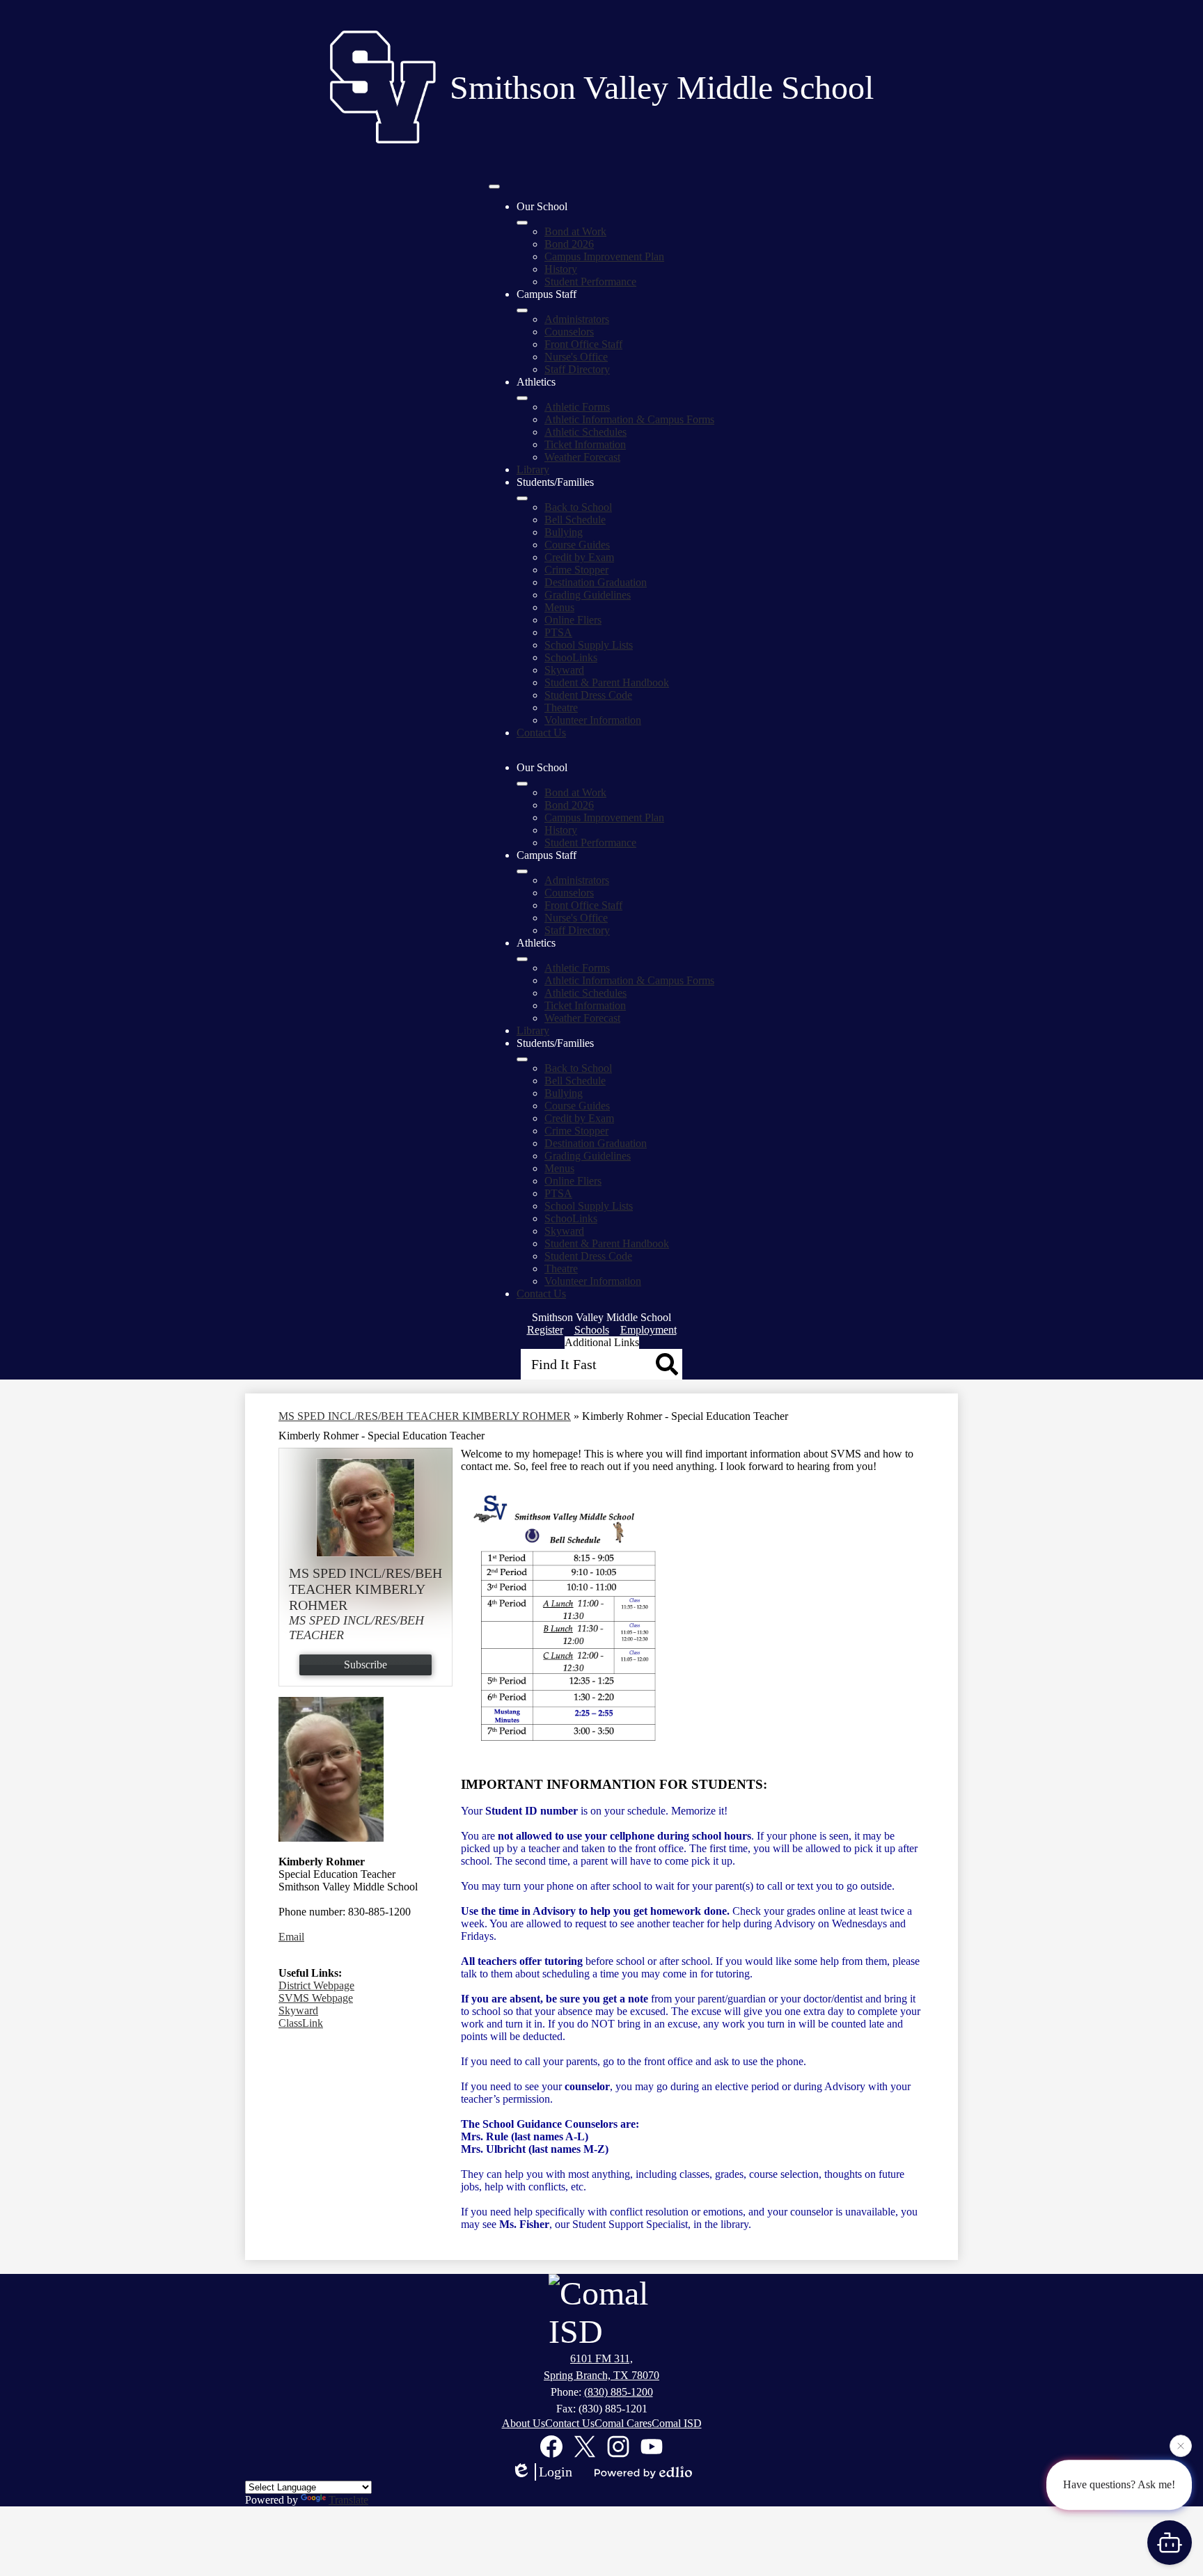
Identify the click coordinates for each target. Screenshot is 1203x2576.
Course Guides (577, 545)
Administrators (577, 319)
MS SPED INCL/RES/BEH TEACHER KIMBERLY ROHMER (425, 1416)
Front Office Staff (583, 344)
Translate (348, 2500)
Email (291, 1937)
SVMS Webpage (316, 1998)
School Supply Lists (589, 645)
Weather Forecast (582, 457)
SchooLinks (571, 657)
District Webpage (316, 1985)
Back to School (578, 507)
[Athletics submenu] (522, 398)
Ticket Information (585, 444)
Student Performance (590, 282)
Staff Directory (577, 369)
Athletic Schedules (585, 432)
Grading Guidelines (588, 595)
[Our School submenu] (522, 223)
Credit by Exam (579, 557)
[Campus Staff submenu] (522, 310)
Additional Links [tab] (602, 1342)
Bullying (564, 532)
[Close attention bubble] (1181, 2447)
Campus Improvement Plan (604, 256)
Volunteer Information (593, 720)
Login (556, 2472)
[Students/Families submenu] (522, 498)
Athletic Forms (577, 407)
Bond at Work (575, 231)
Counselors (569, 332)
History (561, 269)
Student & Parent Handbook (607, 682)
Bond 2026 (569, 244)
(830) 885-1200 (619, 2392)
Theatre (561, 708)
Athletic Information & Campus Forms (629, 419)
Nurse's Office (576, 357)
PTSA (558, 632)
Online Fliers (573, 620)
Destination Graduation (596, 582)
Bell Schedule (575, 520)
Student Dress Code (588, 695)
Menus (559, 607)
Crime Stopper (576, 570)
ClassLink (301, 2023)
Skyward (564, 670)
